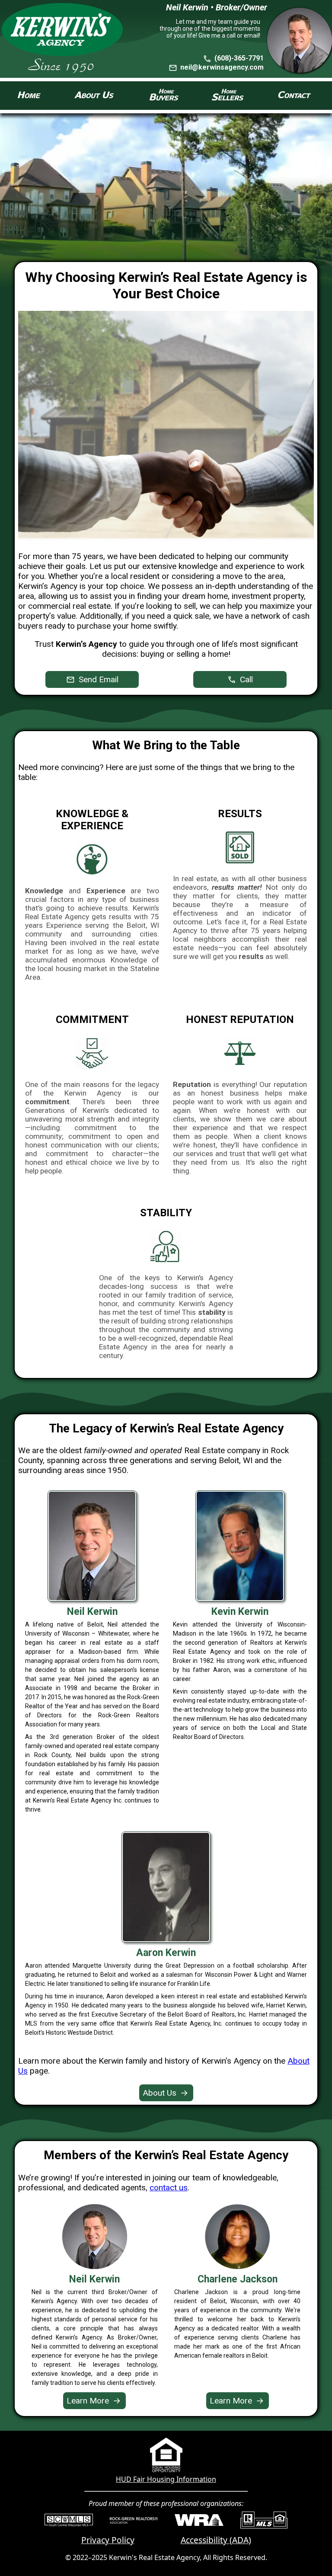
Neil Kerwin (94, 2279)
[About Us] (94, 96)
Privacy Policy (108, 2540)
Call (245, 679)
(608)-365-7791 (238, 58)
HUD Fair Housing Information (166, 2479)
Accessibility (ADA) (216, 2540)
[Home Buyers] (164, 96)
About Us (165, 2093)
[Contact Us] (295, 96)
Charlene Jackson (238, 2279)
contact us (169, 2188)
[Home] (29, 96)
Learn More (94, 2401)
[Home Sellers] (228, 96)
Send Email (97, 679)
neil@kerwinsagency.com (222, 67)
